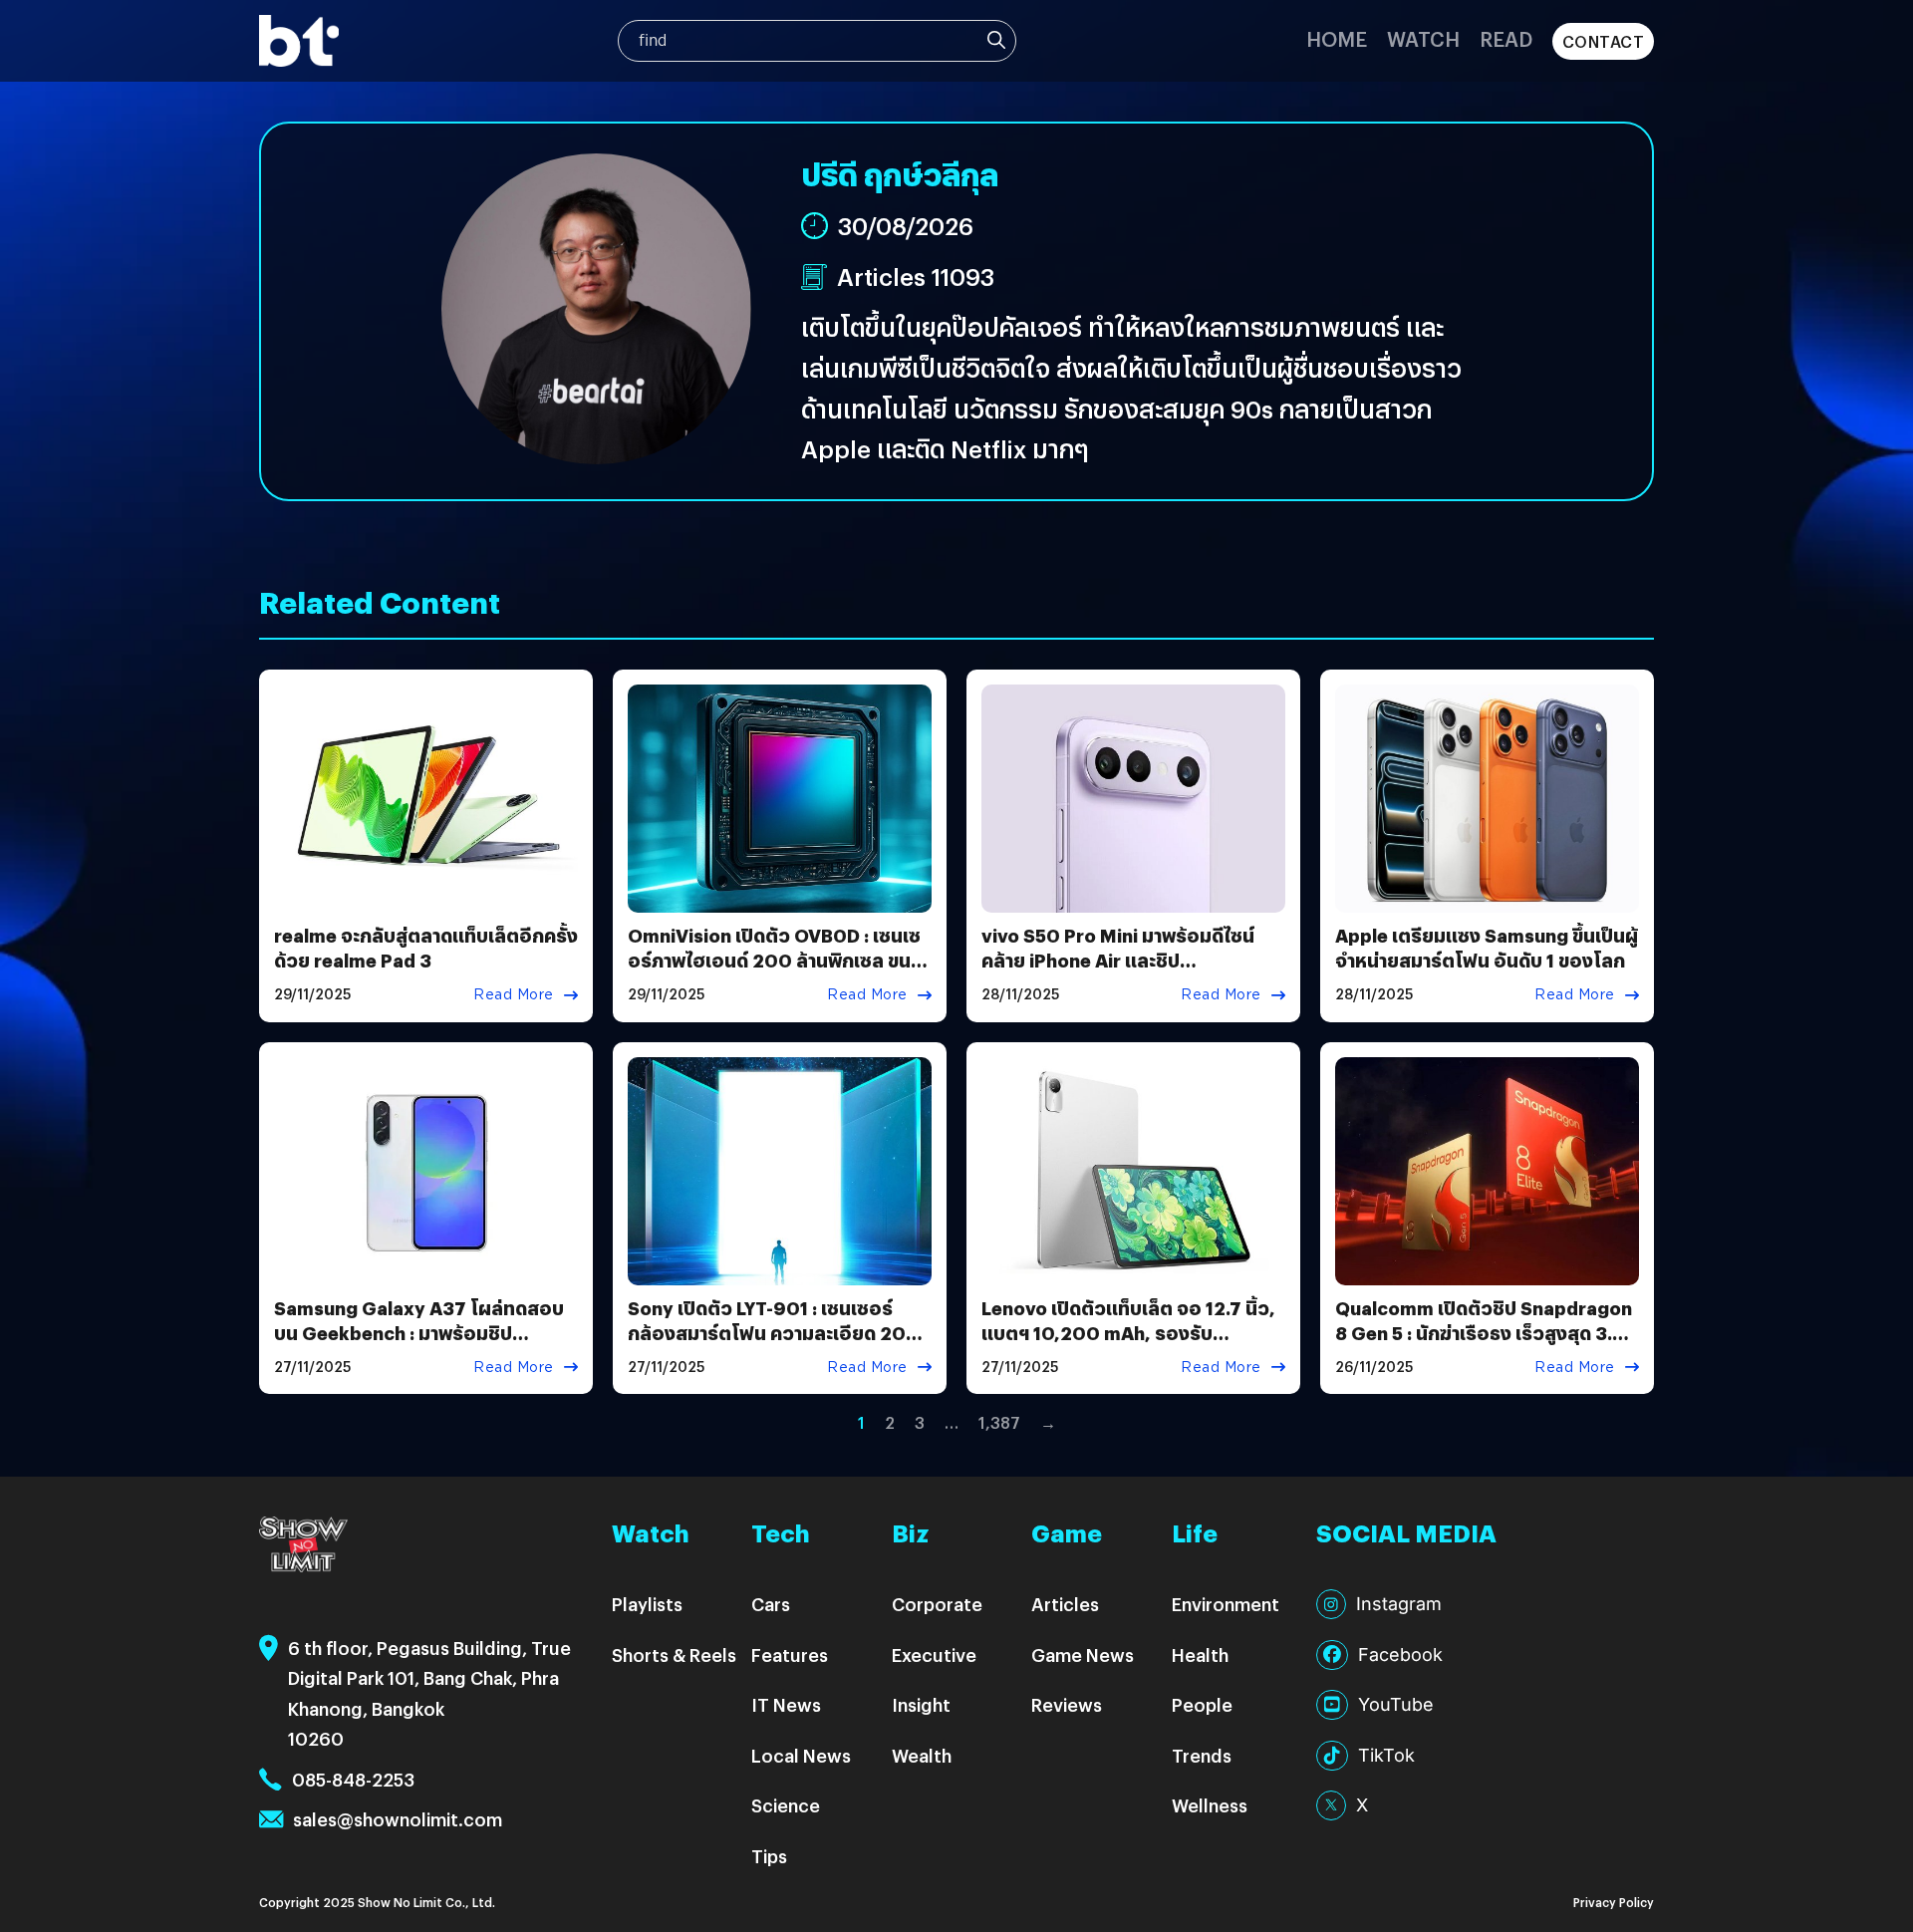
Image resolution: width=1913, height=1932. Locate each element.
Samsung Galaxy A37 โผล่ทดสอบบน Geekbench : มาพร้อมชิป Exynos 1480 (419, 1333)
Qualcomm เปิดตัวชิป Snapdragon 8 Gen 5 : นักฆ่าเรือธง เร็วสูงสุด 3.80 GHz (1487, 1333)
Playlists (647, 1604)
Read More (514, 994)
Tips (769, 1856)
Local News (801, 1755)
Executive (934, 1655)
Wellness (1210, 1805)
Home (1337, 38)
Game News (1083, 1655)
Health (1200, 1655)
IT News (786, 1704)
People (1202, 1704)
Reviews (1067, 1704)
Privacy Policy (1614, 1902)
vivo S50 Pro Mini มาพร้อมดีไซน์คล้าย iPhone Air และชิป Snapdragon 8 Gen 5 (1118, 960)
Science (786, 1805)
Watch (1423, 38)
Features (790, 1655)
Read (1506, 38)
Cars (771, 1604)
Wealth (922, 1755)
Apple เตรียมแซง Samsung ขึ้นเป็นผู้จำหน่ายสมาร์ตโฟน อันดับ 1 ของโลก (1487, 948)
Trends (1202, 1755)
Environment (1226, 1604)
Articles (1065, 1604)
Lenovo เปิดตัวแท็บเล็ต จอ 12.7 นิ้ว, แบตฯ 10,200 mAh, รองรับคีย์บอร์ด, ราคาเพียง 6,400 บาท (1128, 1333)
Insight (921, 1704)
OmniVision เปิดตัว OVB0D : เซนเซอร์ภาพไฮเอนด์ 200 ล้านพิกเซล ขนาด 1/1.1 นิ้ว (779, 960)
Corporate (937, 1604)
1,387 (999, 1422)
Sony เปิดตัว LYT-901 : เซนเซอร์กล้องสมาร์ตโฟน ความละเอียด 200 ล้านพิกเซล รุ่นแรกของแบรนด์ (774, 1333)
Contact (1604, 41)
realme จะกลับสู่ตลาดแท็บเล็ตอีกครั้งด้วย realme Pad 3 (426, 948)
